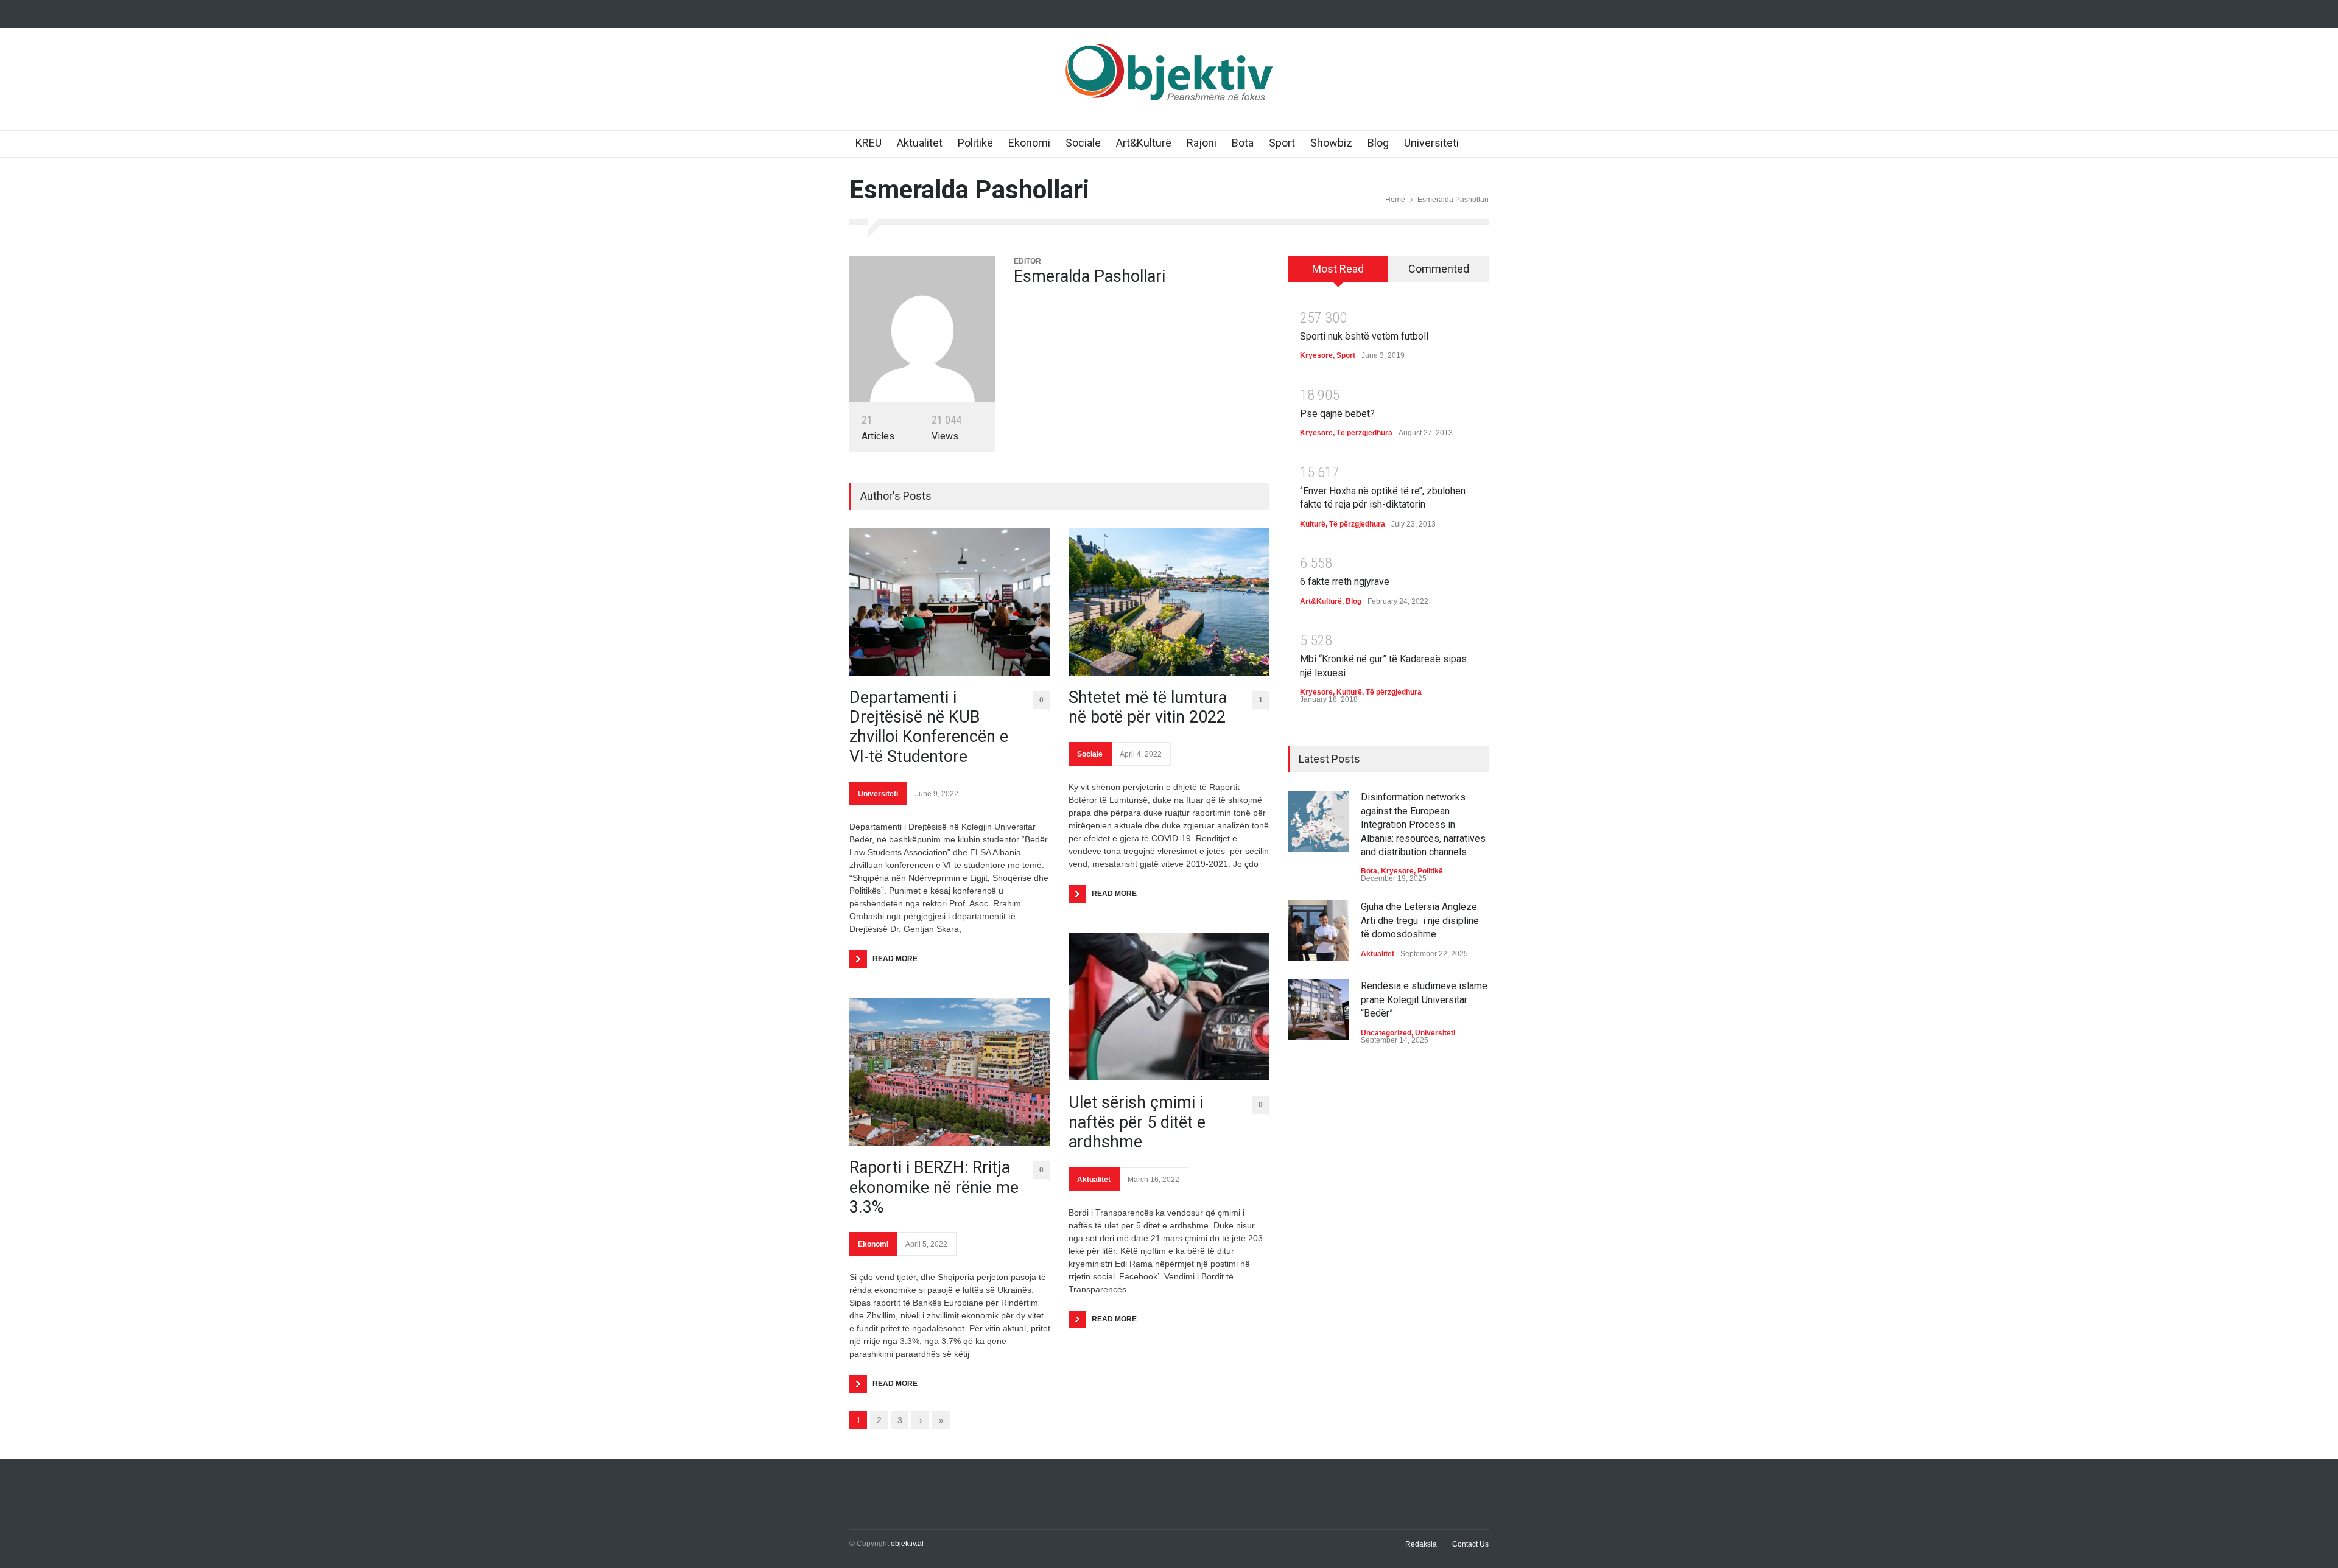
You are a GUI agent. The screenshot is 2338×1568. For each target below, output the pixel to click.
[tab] (1338, 273)
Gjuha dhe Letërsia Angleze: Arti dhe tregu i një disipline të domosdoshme (1420, 920)
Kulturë (1313, 524)
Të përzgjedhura (1364, 433)
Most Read (1338, 269)
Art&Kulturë (1144, 143)
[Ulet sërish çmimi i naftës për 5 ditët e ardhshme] (1169, 1007)
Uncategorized (1386, 1033)
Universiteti (1431, 143)
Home (1395, 200)
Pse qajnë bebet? (1337, 414)
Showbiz (1331, 143)
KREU (869, 143)
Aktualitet (920, 143)
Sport (1282, 143)
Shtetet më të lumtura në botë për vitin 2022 (1148, 707)
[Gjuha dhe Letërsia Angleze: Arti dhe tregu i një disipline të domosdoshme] (1318, 931)
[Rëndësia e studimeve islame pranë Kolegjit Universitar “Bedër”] (1318, 1010)
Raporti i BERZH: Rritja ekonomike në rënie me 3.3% (934, 1187)
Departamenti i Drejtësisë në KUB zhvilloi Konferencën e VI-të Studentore (929, 727)
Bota (1243, 143)
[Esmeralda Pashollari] (922, 329)
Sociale (1083, 143)
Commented (1439, 269)
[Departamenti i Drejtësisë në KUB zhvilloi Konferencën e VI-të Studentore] (950, 602)
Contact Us (1470, 1544)
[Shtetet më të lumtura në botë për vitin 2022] (1169, 602)
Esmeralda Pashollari (1090, 276)
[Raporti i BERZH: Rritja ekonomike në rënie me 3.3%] (950, 1072)
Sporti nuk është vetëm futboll (1364, 336)
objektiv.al (907, 1544)
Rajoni (1202, 143)
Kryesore (1316, 355)
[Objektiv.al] (1169, 83)
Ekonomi (1029, 143)
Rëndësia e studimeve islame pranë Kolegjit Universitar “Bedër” (1424, 999)
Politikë (975, 143)
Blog (1378, 143)
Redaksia (1421, 1544)
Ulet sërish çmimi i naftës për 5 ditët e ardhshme (1137, 1122)
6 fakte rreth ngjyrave (1345, 582)
